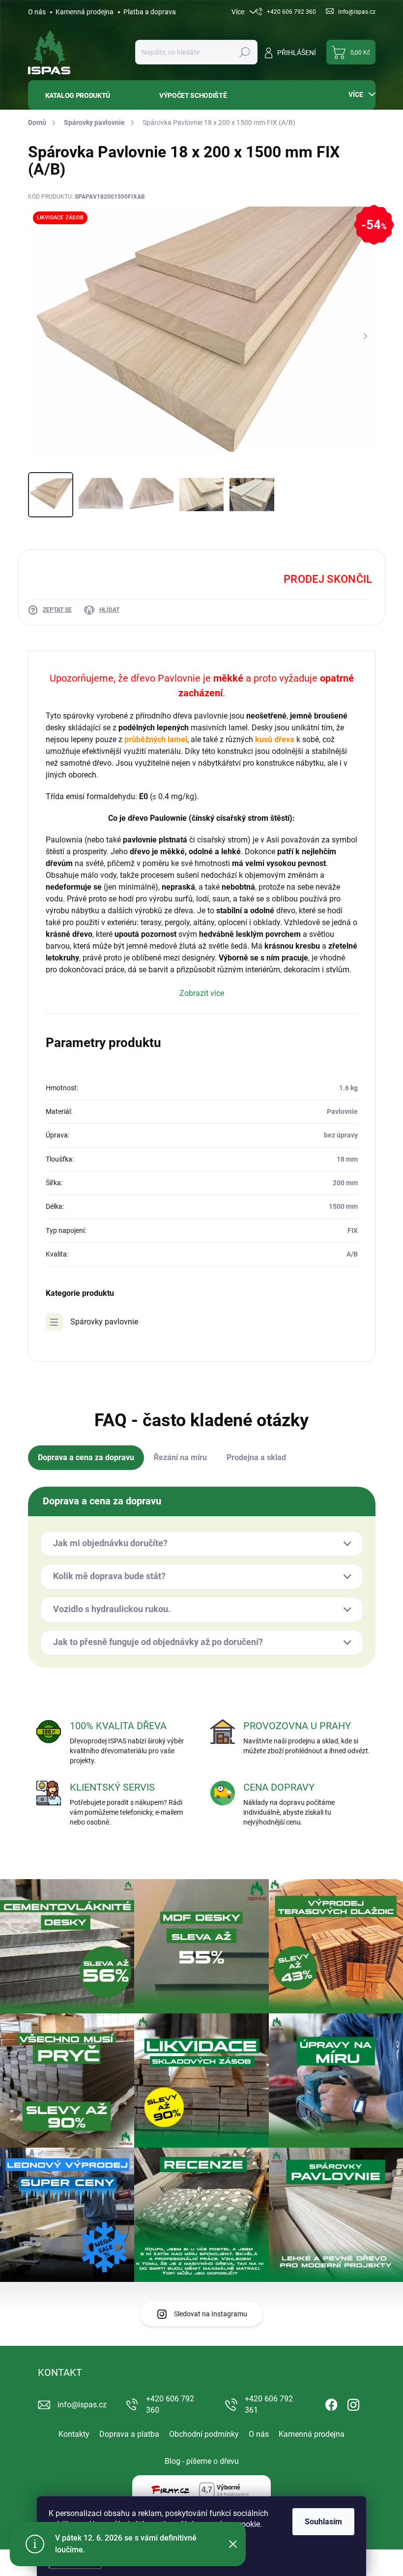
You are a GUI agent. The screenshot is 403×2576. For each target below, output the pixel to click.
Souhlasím (323, 2522)
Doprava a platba (129, 2434)
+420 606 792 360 (170, 2404)
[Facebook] (331, 2403)
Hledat (245, 52)
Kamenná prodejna (85, 12)
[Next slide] (366, 337)
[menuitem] (86, 95)
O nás (37, 12)
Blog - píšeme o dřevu (202, 2461)
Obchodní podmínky (204, 2434)
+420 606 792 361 (269, 2404)
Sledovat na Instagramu (211, 2314)
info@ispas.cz (82, 2405)
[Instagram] (353, 2403)
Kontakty (74, 2434)
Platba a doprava (150, 12)
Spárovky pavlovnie (104, 1322)
